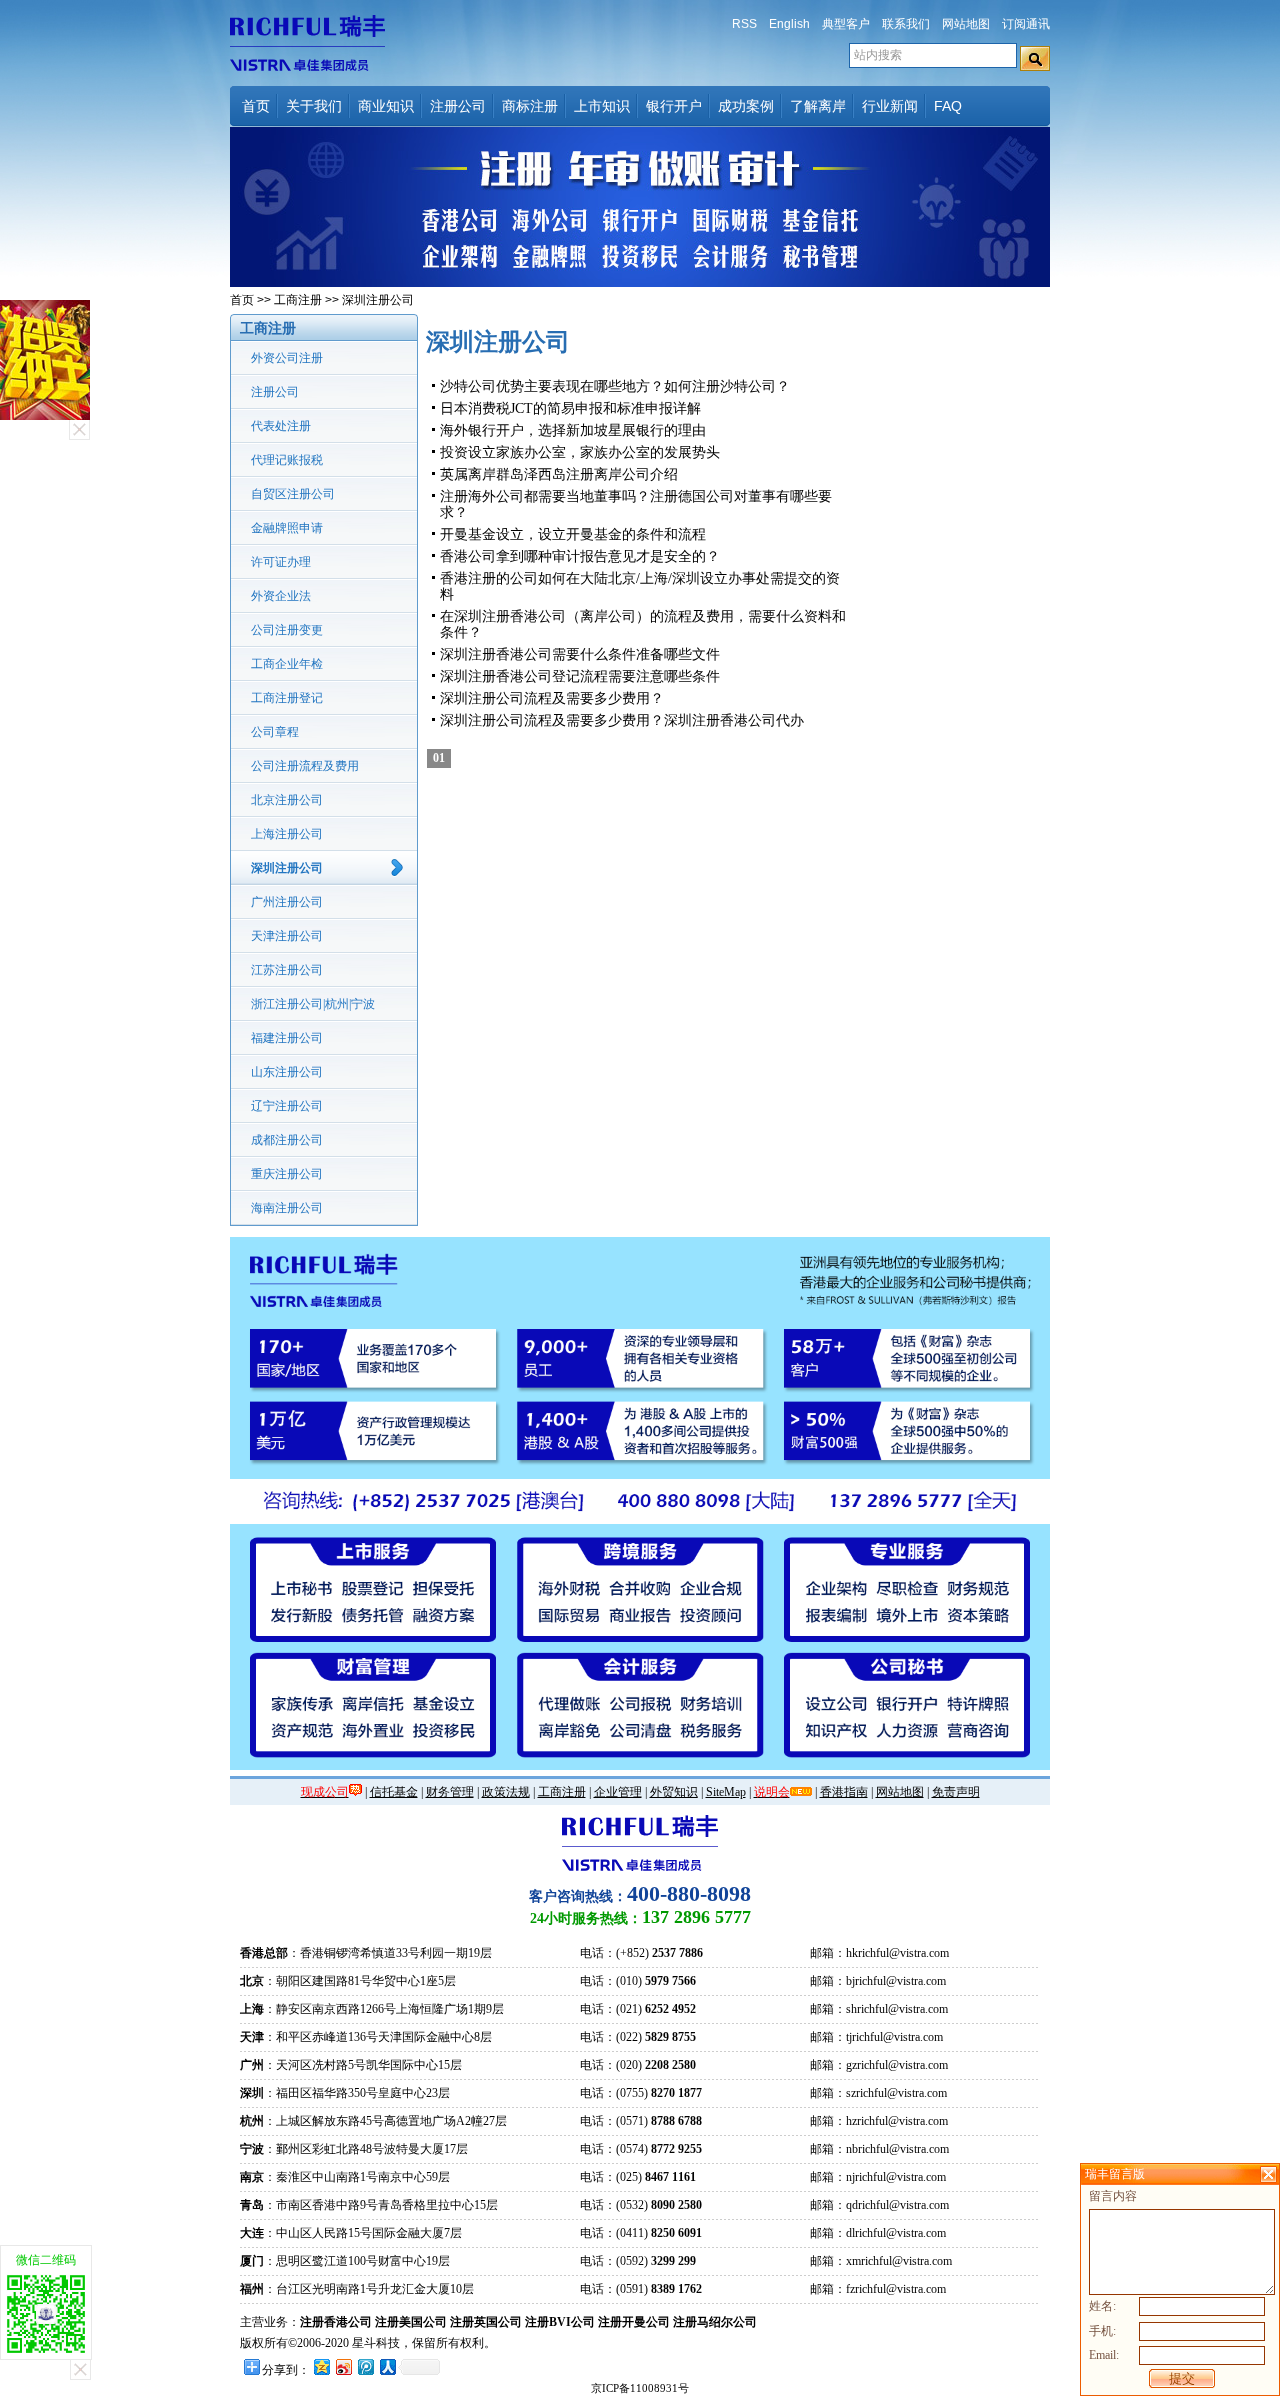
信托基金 (394, 1792)
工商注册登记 (287, 698)
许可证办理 (281, 562)
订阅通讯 (1026, 24)
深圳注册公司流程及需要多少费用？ (552, 698)
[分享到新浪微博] (343, 2366)
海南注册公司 (287, 1208)
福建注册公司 (287, 1038)
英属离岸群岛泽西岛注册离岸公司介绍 (559, 474)
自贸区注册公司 (293, 494)
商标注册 (530, 106)
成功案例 (746, 106)
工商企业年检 (287, 664)
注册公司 (458, 106)
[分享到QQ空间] (321, 2366)
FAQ (948, 106)
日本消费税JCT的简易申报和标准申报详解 (570, 408)
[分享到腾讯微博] (365, 2366)
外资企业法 (281, 596)
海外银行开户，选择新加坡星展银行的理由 (573, 430)
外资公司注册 (287, 358)
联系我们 (906, 24)
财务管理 (450, 1792)
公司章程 (275, 732)
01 (439, 758)
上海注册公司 (287, 834)
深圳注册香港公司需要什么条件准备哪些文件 (580, 654)
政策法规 (506, 1792)
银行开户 (674, 106)
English (789, 24)
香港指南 (844, 1792)
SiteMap (726, 1792)
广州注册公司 (287, 902)
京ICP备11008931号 (640, 2388)
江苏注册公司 (287, 970)
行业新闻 (890, 106)
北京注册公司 (287, 800)
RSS (744, 24)
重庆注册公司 (287, 1174)
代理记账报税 (287, 460)
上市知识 (602, 106)
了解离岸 (818, 106)
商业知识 (386, 106)
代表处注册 (281, 426)
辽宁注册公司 (287, 1106)
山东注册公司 (287, 1072)
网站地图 (966, 24)
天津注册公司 (287, 936)
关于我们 (314, 106)
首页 (256, 106)
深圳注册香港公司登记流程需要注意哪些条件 (580, 676)
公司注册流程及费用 (305, 766)
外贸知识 (674, 1792)
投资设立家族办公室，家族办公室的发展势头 (580, 452)
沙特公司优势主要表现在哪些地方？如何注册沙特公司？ (615, 386)
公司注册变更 (287, 630)
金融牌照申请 (287, 528)
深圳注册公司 (287, 868)
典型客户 (846, 24)
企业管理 (618, 1792)
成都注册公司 (287, 1140)
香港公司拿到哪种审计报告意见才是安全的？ (580, 556)
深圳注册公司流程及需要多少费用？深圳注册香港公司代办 (622, 720)
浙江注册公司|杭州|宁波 (313, 1004)
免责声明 (956, 1792)
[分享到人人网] (387, 2366)
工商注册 (298, 300)
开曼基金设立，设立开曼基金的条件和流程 (573, 534)
